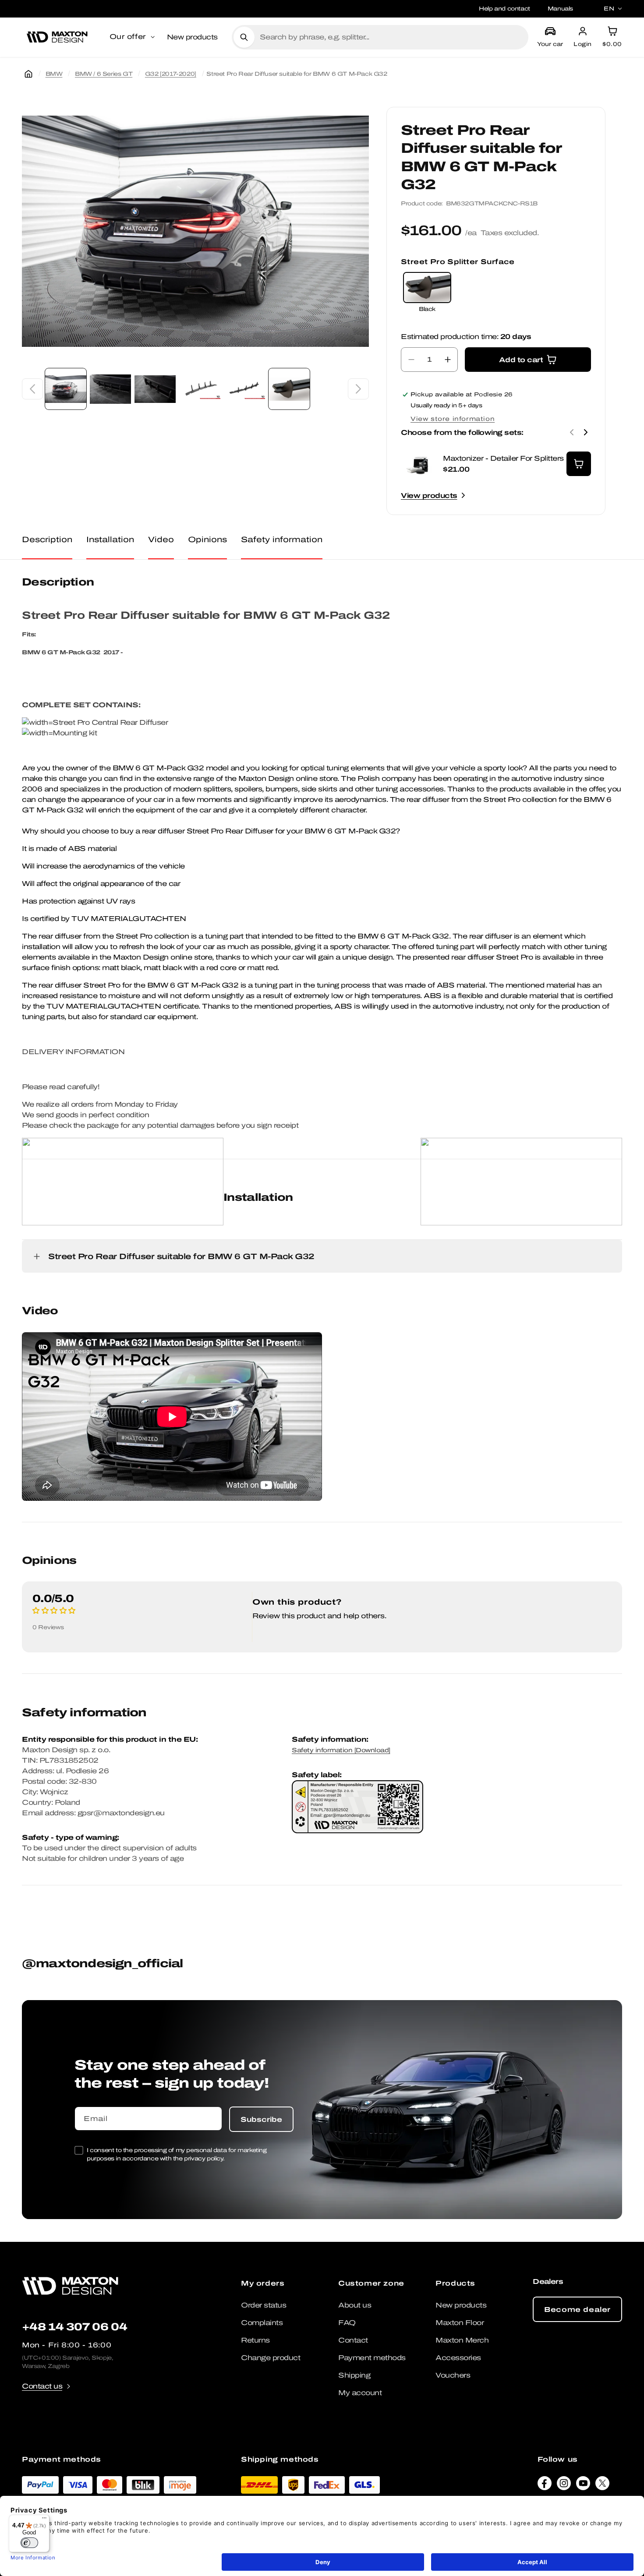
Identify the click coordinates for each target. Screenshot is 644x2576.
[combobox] (391, 37)
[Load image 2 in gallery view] (110, 389)
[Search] (244, 37)
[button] (133, 37)
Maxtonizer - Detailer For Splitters (503, 458)
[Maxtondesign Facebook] (545, 2485)
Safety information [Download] (341, 1750)
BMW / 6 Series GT (104, 74)
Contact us (42, 2386)
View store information (453, 419)
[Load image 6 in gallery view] (289, 389)
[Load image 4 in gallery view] (200, 389)
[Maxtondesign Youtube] (583, 2485)
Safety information (282, 539)
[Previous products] (572, 432)
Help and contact (504, 9)
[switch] (29, 2543)
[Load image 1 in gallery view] (66, 389)
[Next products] (586, 432)
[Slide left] (32, 389)
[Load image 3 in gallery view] (155, 389)
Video (161, 539)
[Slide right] (358, 389)
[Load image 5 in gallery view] (244, 389)
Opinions (207, 539)
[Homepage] (28, 74)
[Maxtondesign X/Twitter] (602, 2485)
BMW (54, 74)
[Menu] (44, 2520)
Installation (110, 539)
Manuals (560, 9)
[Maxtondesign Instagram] (564, 2485)
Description (47, 539)
